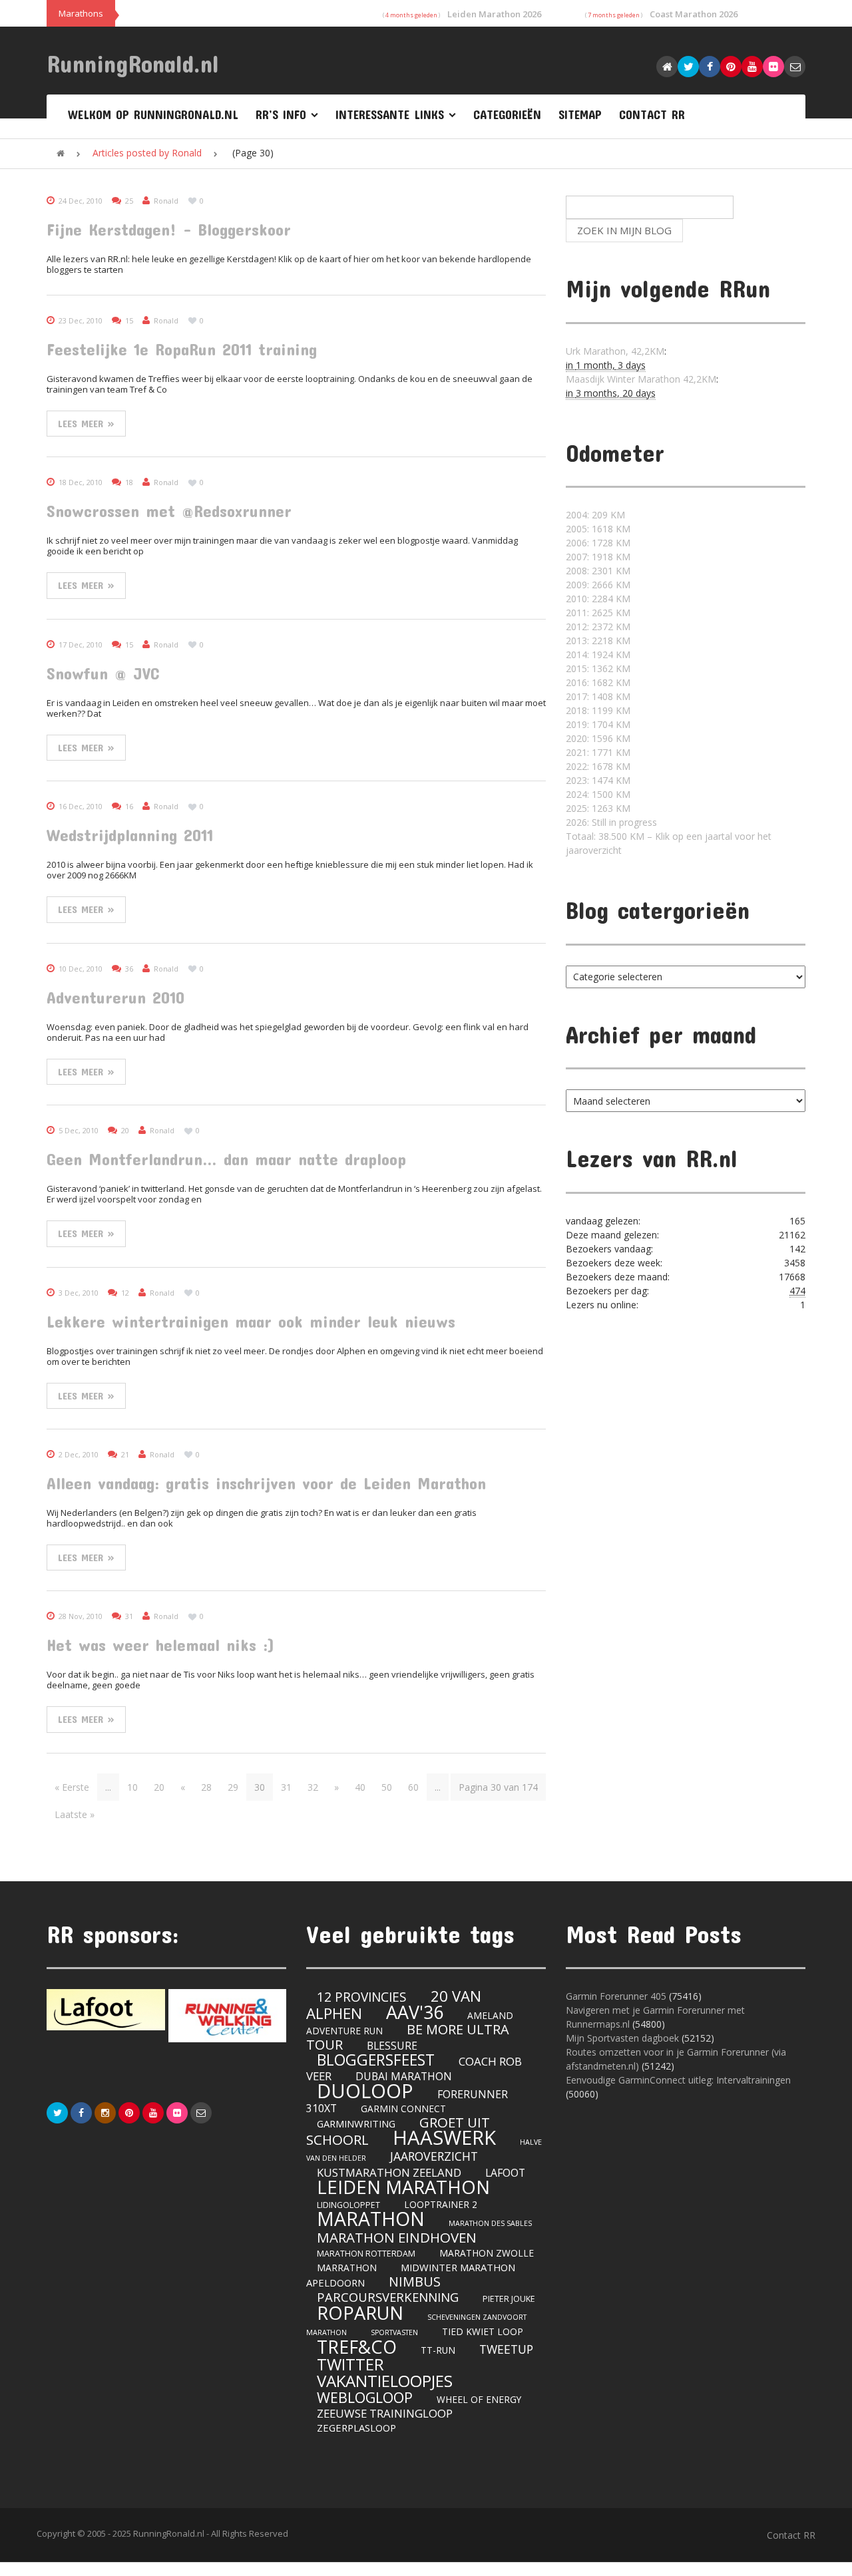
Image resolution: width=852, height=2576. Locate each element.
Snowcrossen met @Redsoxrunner (169, 511)
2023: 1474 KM (598, 780)
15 (129, 320)
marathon (371, 2219)
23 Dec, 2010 (81, 320)
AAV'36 (415, 2012)
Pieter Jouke (509, 2299)
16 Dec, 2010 (81, 806)
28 (206, 1787)
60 (413, 1787)
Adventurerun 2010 (115, 997)
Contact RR (652, 114)
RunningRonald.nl (133, 63)
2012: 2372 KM (598, 627)
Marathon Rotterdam (366, 2254)
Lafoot (505, 2173)
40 (360, 1787)
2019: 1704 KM (598, 724)
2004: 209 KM (595, 515)
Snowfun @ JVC (103, 673)
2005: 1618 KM (598, 529)
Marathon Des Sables (490, 2223)
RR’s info (281, 114)
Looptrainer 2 (441, 2204)
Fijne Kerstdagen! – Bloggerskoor (169, 229)
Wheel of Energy (479, 2399)
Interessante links (390, 114)
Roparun (360, 2313)
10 (132, 1787)
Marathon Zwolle (487, 2253)
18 (129, 482)
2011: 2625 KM (598, 613)
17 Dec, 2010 (81, 644)
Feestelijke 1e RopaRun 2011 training (182, 349)
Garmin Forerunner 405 (616, 1996)
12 (125, 1293)
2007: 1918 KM (598, 557)
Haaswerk (444, 2137)
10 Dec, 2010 (81, 969)
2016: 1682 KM (598, 682)
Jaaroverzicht (434, 2156)
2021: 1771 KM (598, 752)
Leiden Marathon (403, 2187)
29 (233, 1787)
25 (129, 201)
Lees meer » (86, 423)
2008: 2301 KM (598, 571)
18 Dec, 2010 (81, 482)
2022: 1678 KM (598, 766)
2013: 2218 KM (598, 641)
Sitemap (580, 114)
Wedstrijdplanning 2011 (130, 835)
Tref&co (357, 2347)
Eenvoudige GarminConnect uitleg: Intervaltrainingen (678, 2080)
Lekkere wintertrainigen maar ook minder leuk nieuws (251, 1321)
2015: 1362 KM (598, 668)
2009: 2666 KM (598, 585)
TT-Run (438, 2350)
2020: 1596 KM (598, 738)
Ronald (166, 201)
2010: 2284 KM (598, 599)
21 (125, 1454)
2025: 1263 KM (598, 808)
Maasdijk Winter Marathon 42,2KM (641, 379)
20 (125, 1130)
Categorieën (507, 114)
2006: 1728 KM (598, 543)
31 (129, 1616)
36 (129, 969)
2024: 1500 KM (598, 794)
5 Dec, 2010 (79, 1130)
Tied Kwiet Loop (483, 2331)
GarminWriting (356, 2123)
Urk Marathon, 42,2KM (615, 351)
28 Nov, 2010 (81, 1616)
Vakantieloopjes (385, 2381)
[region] (166, 2015)
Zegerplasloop (356, 2428)
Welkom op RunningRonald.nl (153, 114)
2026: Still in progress (611, 822)
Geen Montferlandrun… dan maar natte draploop (226, 1159)
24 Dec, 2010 (81, 201)
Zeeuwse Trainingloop (385, 2413)
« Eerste (72, 1787)
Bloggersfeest (376, 2060)
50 (387, 1787)
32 (313, 1787)
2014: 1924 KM (598, 654)
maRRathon (347, 2268)
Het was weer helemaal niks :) (161, 1645)
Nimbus (415, 2282)
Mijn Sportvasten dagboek (624, 2038)
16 (129, 806)
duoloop (365, 2091)
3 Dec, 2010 (79, 1293)
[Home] (61, 153)
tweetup (506, 2349)
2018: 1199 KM (598, 710)
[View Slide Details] (106, 2010)
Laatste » (75, 1814)
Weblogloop (365, 2397)
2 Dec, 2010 (79, 1454)
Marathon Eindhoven (397, 2237)
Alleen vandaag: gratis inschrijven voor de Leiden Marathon (266, 1483)
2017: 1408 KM (598, 696)
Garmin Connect (403, 2109)
